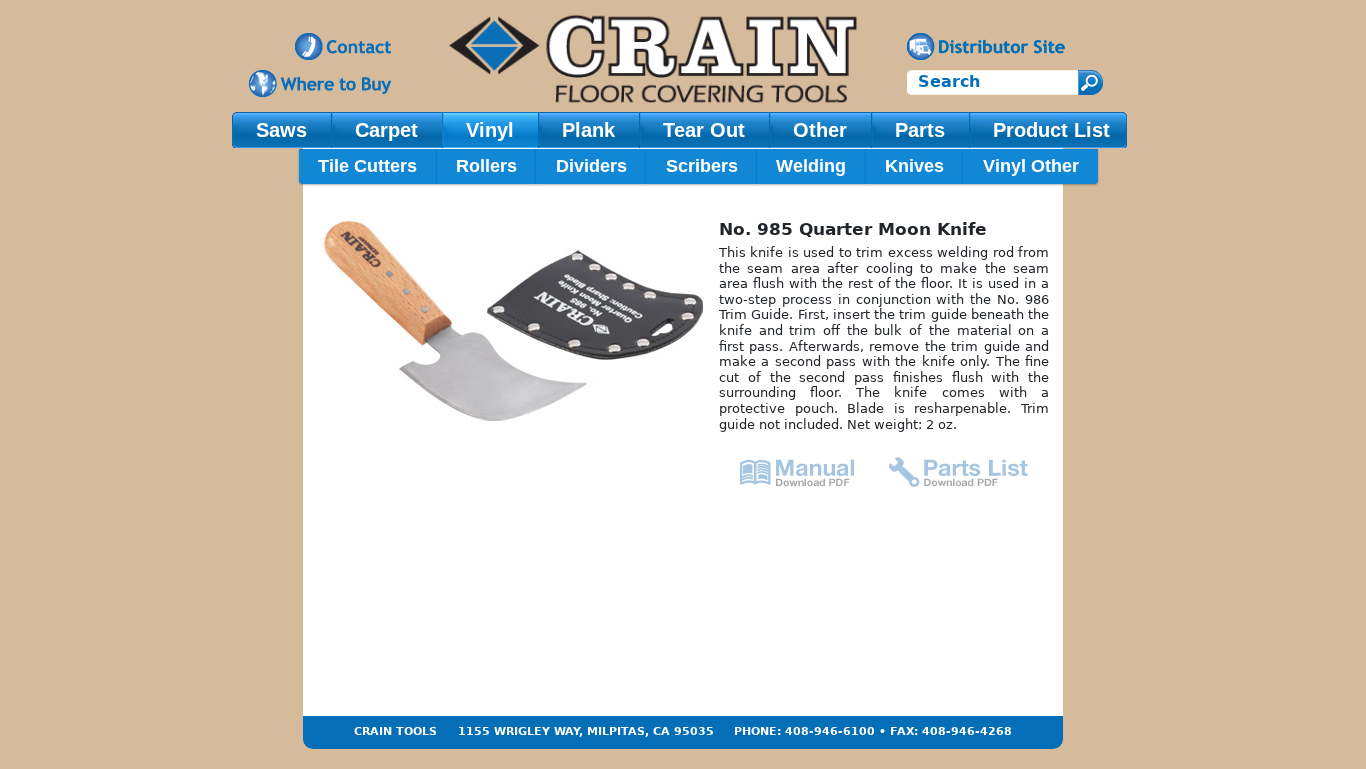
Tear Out (704, 130)
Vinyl (490, 130)
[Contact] (343, 46)
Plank (588, 130)
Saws (281, 130)
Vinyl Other (1031, 166)
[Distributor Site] (986, 46)
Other (820, 130)
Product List (1051, 130)
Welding (811, 166)
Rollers (486, 166)
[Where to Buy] (320, 83)
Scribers (702, 166)
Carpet (386, 130)
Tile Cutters (367, 166)
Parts (920, 130)
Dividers (591, 166)
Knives (914, 166)
